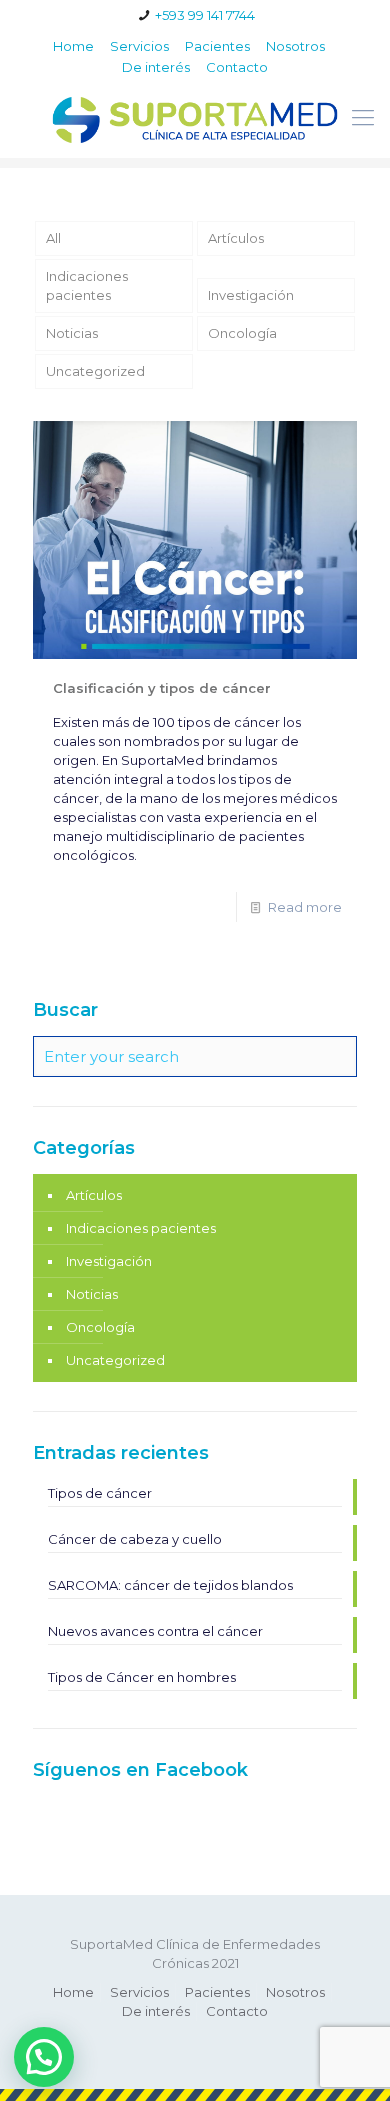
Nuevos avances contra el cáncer (155, 1631)
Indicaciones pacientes (87, 285)
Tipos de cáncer (100, 1493)
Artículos (236, 238)
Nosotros (295, 46)
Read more (305, 907)
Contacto (237, 67)
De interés (156, 67)
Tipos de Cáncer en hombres (142, 1677)
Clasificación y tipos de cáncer (162, 688)
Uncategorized (95, 371)
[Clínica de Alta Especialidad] (195, 118)
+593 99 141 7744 (205, 15)
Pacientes (217, 46)
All (53, 238)
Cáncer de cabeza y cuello (135, 1539)
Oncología (242, 333)
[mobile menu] (363, 118)
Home (73, 46)
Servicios (139, 46)
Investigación (251, 295)
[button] (44, 2057)
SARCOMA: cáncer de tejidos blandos (170, 1585)
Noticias (72, 333)
